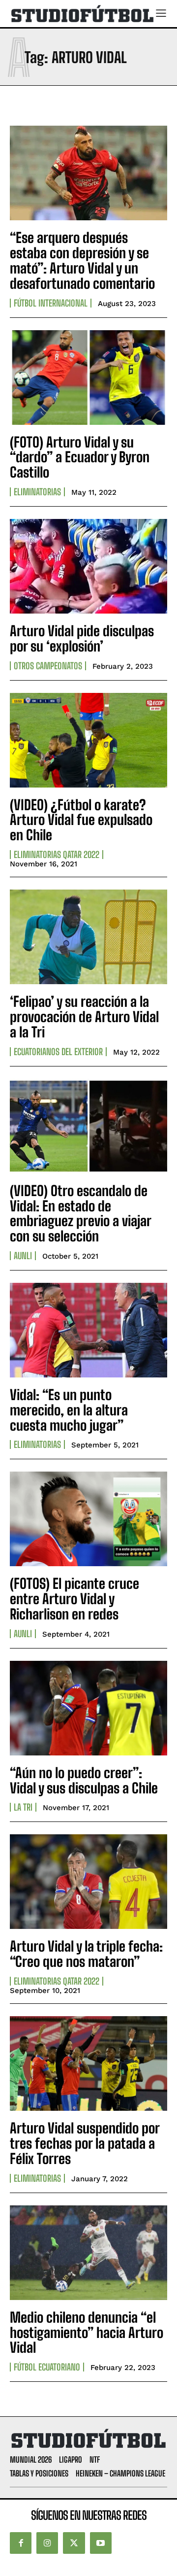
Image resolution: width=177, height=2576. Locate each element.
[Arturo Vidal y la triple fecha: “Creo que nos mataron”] (88, 1882)
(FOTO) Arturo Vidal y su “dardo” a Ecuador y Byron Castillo (80, 457)
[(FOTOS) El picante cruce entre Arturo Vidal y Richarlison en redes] (88, 1519)
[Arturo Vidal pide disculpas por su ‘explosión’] (88, 566)
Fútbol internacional (51, 303)
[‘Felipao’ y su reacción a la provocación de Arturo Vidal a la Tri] (88, 937)
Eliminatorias (37, 492)
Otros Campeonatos (48, 666)
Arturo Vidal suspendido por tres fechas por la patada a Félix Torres (85, 2143)
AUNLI (23, 1256)
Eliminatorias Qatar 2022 (57, 855)
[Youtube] (101, 2543)
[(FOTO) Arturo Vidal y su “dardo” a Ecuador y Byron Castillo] (88, 378)
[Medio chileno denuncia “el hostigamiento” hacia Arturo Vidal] (88, 2253)
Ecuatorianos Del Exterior (58, 1052)
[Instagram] (47, 2543)
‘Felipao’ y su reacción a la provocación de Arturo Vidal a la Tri (84, 1017)
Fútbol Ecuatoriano (47, 2367)
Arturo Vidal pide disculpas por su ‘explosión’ (82, 638)
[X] (74, 2543)
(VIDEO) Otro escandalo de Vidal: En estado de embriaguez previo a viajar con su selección (81, 1213)
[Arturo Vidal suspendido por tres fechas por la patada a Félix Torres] (88, 2063)
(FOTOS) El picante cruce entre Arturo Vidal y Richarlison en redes (74, 1599)
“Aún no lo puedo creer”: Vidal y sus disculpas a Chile (84, 1780)
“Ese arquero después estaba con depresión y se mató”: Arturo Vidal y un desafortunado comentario (82, 260)
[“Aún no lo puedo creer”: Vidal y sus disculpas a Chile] (88, 1708)
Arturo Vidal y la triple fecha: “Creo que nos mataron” (86, 1954)
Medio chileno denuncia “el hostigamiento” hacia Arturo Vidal (87, 2333)
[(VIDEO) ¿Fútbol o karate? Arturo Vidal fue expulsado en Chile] (88, 740)
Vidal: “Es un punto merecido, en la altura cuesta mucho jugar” (69, 1410)
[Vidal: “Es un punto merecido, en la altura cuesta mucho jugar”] (88, 1330)
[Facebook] (21, 2543)
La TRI (23, 1807)
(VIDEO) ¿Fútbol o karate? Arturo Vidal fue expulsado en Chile (81, 820)
